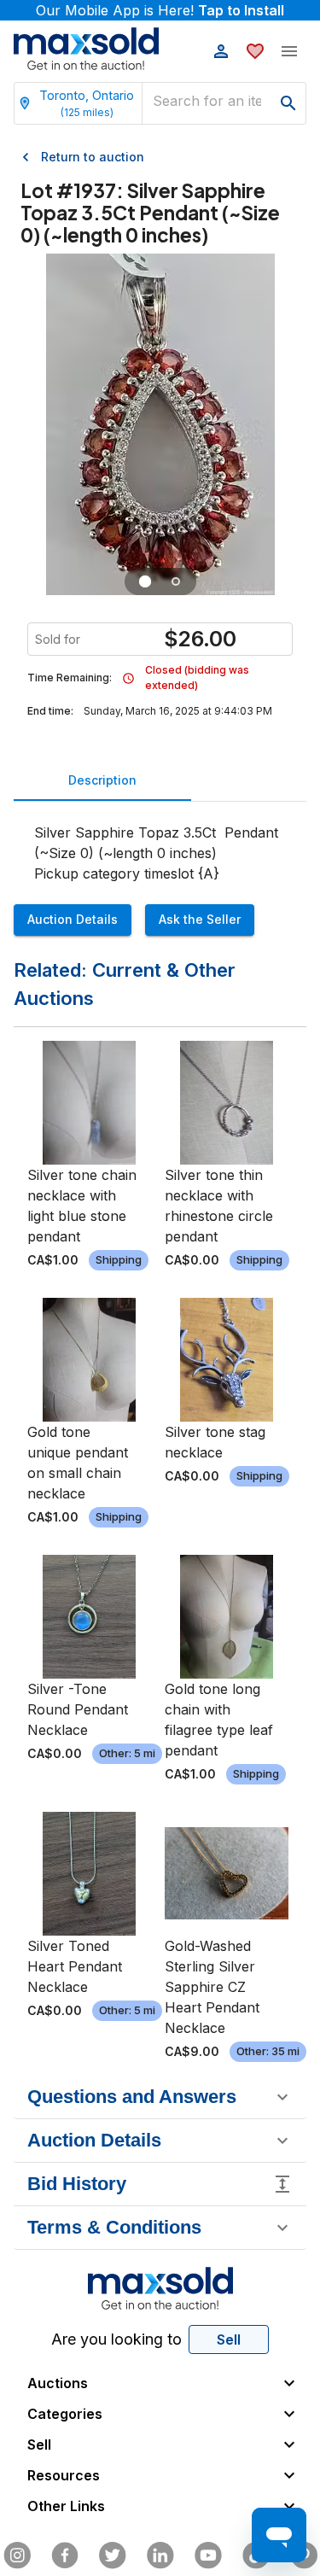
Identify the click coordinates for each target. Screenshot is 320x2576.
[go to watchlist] (255, 51)
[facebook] (65, 2556)
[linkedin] (160, 2556)
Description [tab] (102, 780)
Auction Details (73, 919)
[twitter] (113, 2556)
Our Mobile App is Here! (160, 10)
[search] (288, 103)
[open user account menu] (221, 51)
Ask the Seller (200, 919)
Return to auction (93, 157)
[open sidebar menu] (289, 51)
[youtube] (208, 2556)
